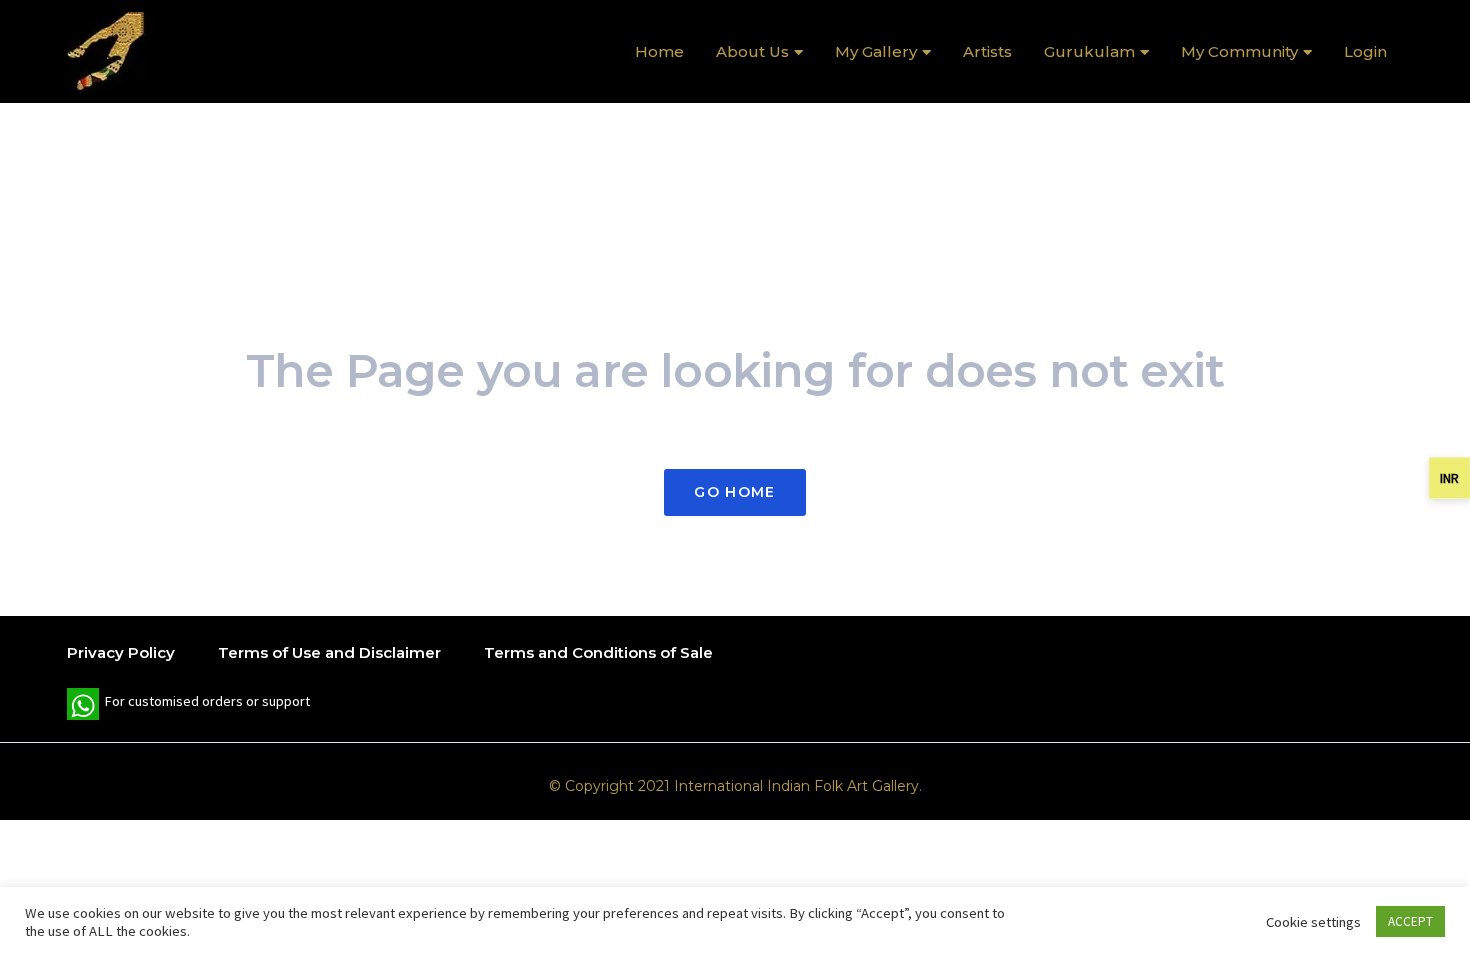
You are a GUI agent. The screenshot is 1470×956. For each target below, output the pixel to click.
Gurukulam (1089, 51)
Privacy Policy (121, 652)
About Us (752, 51)
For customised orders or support (188, 706)
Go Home (734, 492)
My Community (1239, 51)
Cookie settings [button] (1313, 922)
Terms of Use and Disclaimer (329, 652)
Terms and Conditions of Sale (598, 652)
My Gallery (876, 51)
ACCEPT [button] (1410, 921)
